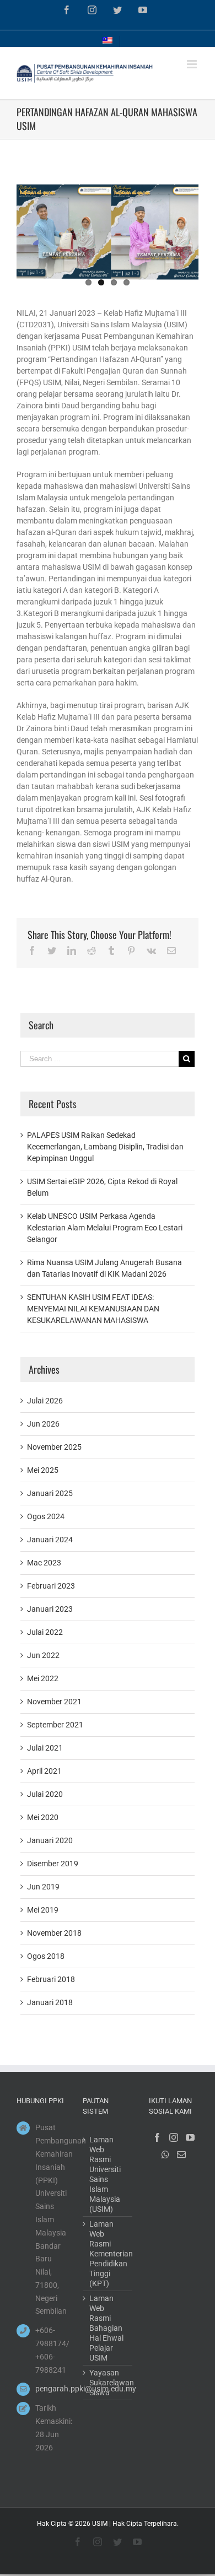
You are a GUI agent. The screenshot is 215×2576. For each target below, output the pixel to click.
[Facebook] (157, 2137)
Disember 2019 (53, 1864)
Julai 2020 (45, 1794)
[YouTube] (190, 2137)
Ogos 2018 (46, 1956)
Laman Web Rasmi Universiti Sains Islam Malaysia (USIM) (105, 2174)
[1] (108, 230)
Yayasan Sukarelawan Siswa (108, 2383)
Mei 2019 (43, 1910)
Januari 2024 (50, 1540)
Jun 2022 (43, 1655)
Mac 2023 (44, 1563)
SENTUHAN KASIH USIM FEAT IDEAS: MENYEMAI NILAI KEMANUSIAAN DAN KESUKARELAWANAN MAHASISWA (93, 1309)
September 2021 (55, 1725)
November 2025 (54, 1447)
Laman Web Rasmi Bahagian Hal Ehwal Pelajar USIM (106, 2328)
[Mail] (181, 2154)
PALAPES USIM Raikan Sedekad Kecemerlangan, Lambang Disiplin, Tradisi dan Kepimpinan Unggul (105, 1147)
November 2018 (54, 1933)
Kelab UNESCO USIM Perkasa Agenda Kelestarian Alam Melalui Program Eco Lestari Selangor (105, 1228)
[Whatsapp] (165, 2154)
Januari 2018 (50, 2002)
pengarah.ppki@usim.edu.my (51, 2389)
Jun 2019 (43, 1887)
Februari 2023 (51, 1586)
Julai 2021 (45, 1748)
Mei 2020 (43, 1817)
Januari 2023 (50, 1609)
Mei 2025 (43, 1470)
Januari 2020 (50, 1840)
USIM (100, 2524)
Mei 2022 (43, 1678)
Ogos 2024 (46, 1516)
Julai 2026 (45, 1401)
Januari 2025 (50, 1493)
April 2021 (44, 1771)
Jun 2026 (43, 1424)
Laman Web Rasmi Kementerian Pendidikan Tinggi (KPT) (108, 2254)
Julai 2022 (45, 1632)
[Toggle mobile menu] (193, 64)
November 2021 (54, 1702)
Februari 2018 (51, 1979)
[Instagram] (174, 2137)
